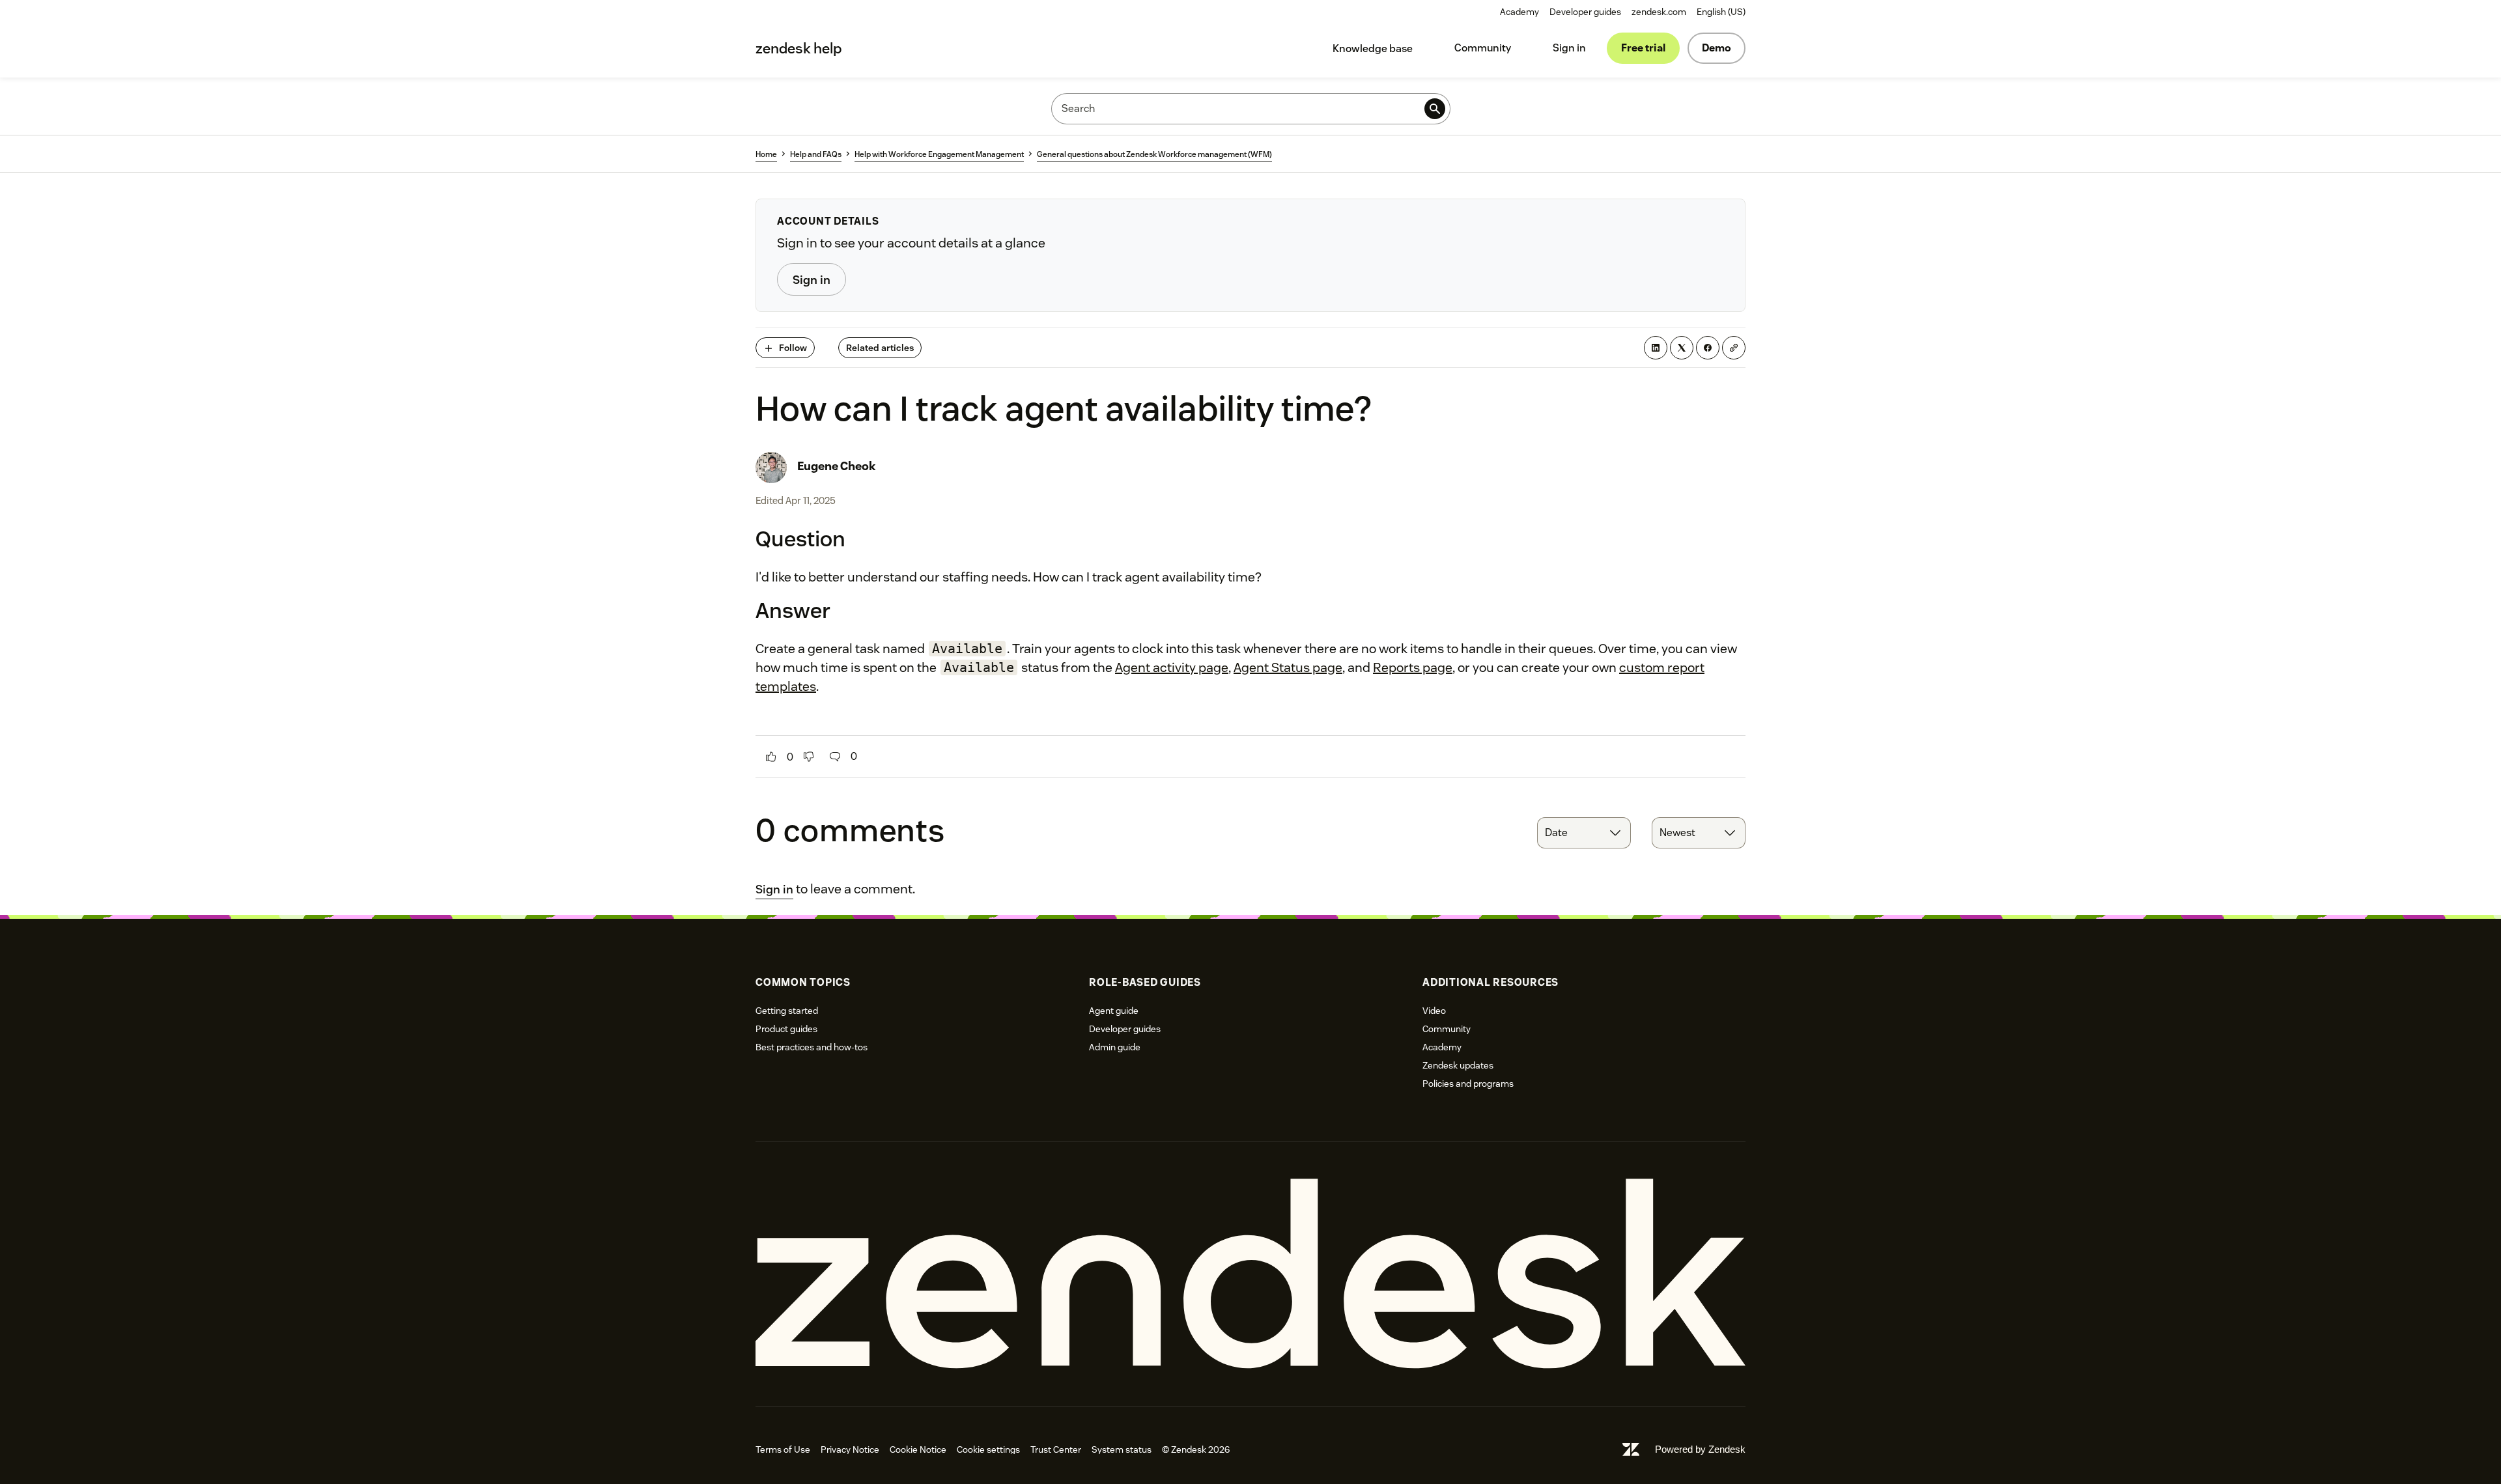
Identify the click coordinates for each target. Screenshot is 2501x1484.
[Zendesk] (1250, 1274)
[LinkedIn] (1656, 348)
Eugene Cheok (837, 466)
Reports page (1413, 667)
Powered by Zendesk (1700, 1449)
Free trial (1643, 48)
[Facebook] (1708, 348)
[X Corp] (1682, 348)
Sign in (1569, 48)
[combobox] (1584, 833)
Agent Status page (1288, 667)
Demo (1717, 48)
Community (1483, 48)
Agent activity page (1172, 667)
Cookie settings (988, 1449)
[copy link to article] (1734, 348)
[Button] (771, 757)
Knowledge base (1373, 49)
